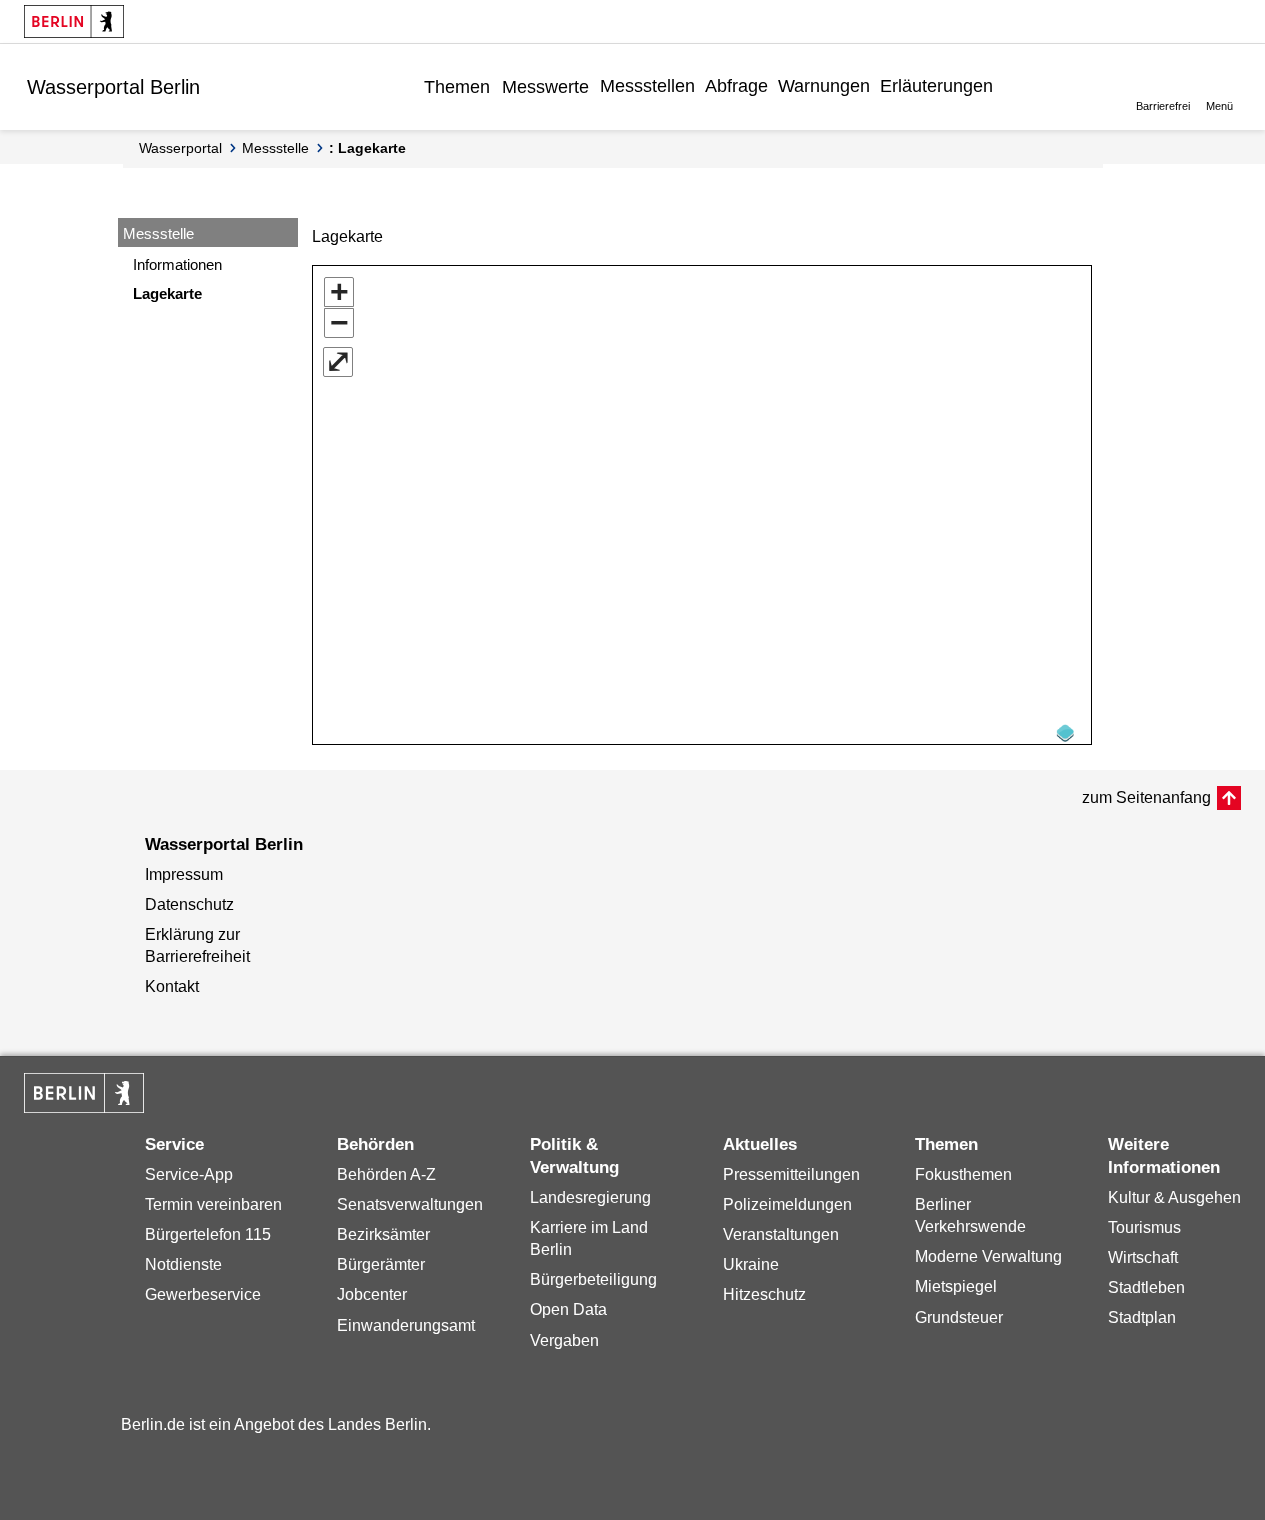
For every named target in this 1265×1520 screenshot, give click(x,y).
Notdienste (183, 1264)
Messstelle (275, 148)
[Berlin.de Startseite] (74, 21)
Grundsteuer (959, 1317)
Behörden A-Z (386, 1174)
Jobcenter (372, 1294)
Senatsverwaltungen (410, 1204)
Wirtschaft (1143, 1257)
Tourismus (1144, 1227)
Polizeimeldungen (787, 1204)
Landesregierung (590, 1197)
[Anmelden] (1013, 86)
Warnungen (824, 86)
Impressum (184, 874)
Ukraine (751, 1264)
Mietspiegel (956, 1286)
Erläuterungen (936, 86)
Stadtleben (1146, 1287)
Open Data (568, 1309)
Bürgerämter (381, 1264)
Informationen (177, 264)
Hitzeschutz (764, 1294)
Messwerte (545, 87)
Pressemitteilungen (791, 1174)
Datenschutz (189, 904)
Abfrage (736, 86)
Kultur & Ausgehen (1174, 1197)
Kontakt (172, 986)
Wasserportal (180, 148)
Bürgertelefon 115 (208, 1234)
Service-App (189, 1174)
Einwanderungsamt (406, 1325)
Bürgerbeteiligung (593, 1279)
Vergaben (564, 1340)
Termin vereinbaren (213, 1204)
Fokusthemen (963, 1174)
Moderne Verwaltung (988, 1256)
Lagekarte (167, 293)
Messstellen (647, 86)
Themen (457, 87)
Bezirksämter (383, 1234)
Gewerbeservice (203, 1294)
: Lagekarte (367, 148)
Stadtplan (1142, 1317)
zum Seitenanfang (1146, 797)
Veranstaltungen (781, 1234)
